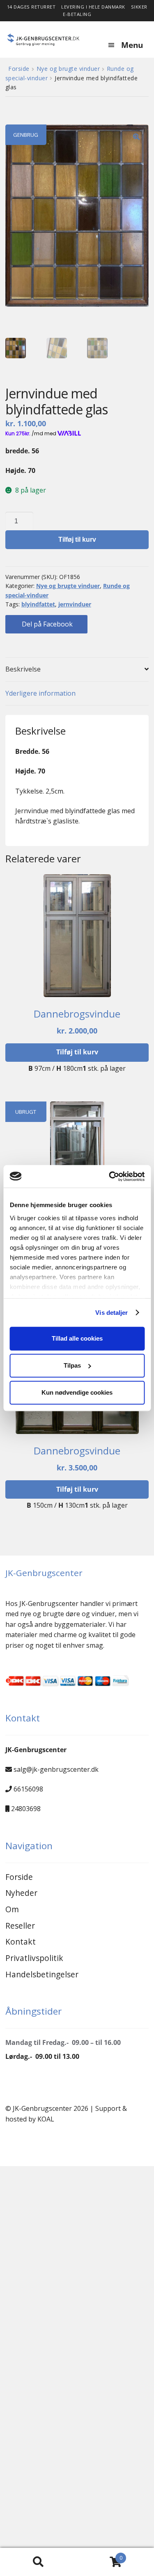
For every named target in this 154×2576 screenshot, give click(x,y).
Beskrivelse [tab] (23, 669)
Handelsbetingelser (42, 1974)
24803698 (26, 1809)
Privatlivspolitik (34, 1958)
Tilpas (72, 1365)
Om (12, 1909)
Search (39, 2562)
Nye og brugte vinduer (68, 69)
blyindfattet (38, 604)
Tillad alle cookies (77, 1338)
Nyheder (21, 1893)
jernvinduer (75, 604)
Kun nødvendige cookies (77, 1392)
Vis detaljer (111, 1313)
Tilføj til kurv (77, 539)
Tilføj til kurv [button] (77, 1052)
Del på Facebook (46, 624)
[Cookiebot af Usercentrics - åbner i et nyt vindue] (110, 1176)
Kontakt (21, 1942)
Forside (19, 69)
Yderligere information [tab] (40, 693)
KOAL (46, 2119)
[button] (136, 137)
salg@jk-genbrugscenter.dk (56, 1769)
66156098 (28, 1789)
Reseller (20, 1926)
